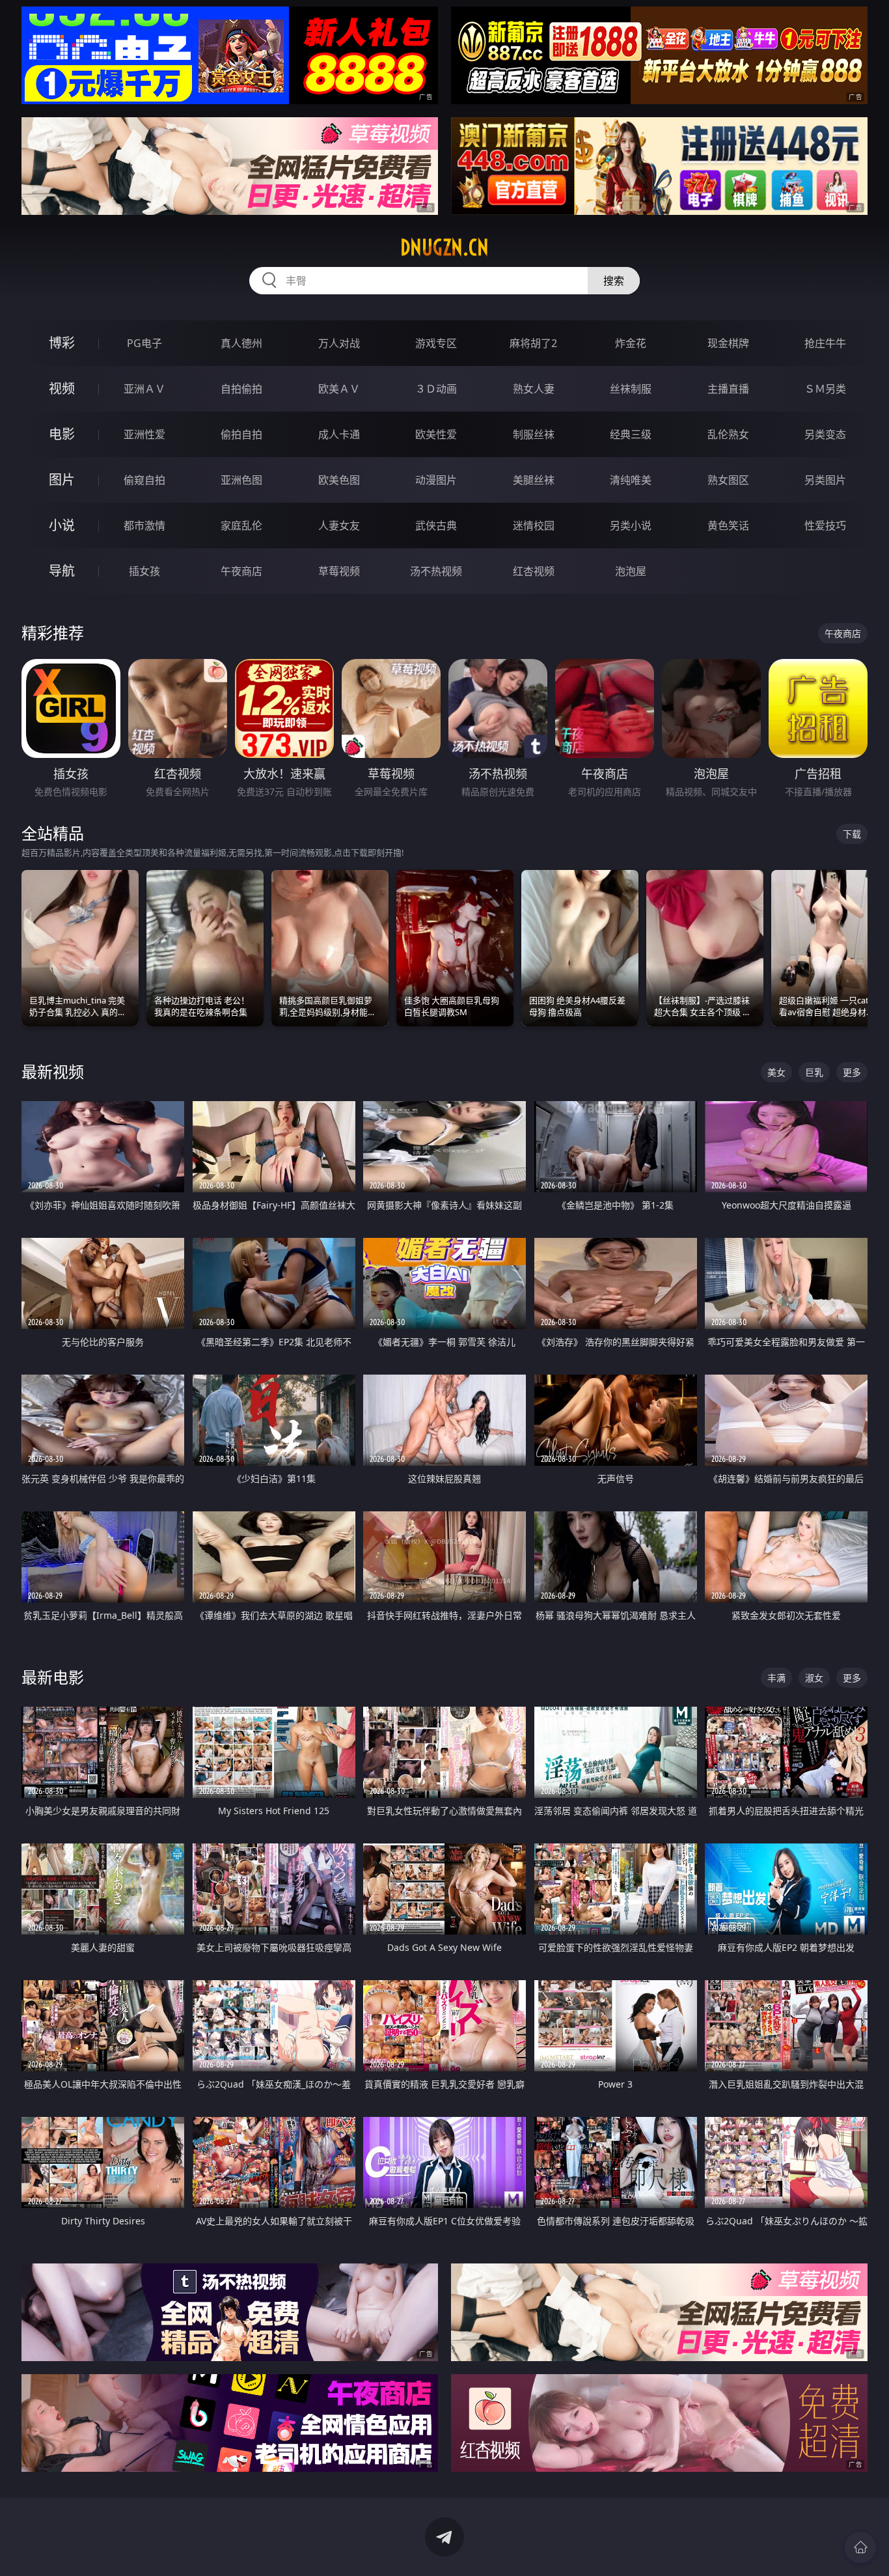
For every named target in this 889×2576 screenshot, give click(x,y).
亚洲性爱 (144, 434)
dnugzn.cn (444, 247)
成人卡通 (339, 434)
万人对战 (339, 343)
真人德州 (241, 343)
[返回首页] (860, 2547)
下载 (852, 834)
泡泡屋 (631, 571)
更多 (852, 1072)
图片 (62, 480)
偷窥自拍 (144, 480)
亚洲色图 (241, 480)
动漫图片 (436, 480)
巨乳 (814, 1072)
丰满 (776, 1678)
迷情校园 (534, 525)
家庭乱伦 (241, 525)
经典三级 (631, 434)
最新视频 (53, 1071)
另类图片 (825, 480)
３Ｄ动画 (436, 389)
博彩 (62, 343)
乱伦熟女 (728, 434)
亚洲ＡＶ (144, 389)
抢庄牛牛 (825, 343)
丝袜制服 (631, 389)
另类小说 (631, 525)
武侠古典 (436, 525)
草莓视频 (339, 571)
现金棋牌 (728, 343)
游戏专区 (436, 343)
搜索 (614, 281)
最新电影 (53, 1677)
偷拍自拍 (241, 434)
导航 (62, 571)
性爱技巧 (825, 525)
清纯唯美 (631, 480)
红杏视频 (534, 571)
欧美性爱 (436, 434)
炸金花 (631, 343)
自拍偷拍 (241, 389)
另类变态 (825, 434)
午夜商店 (241, 571)
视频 (62, 388)
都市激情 (144, 525)
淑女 (814, 1678)
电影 (62, 434)
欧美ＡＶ (339, 389)
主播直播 (728, 389)
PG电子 (144, 343)
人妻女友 (339, 525)
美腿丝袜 (534, 480)
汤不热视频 (436, 571)
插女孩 (144, 571)
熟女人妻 (534, 389)
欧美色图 (339, 480)
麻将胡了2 (533, 343)
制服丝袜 (534, 434)
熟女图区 (728, 480)
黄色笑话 (728, 525)
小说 (62, 525)
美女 (776, 1072)
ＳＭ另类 (825, 389)
